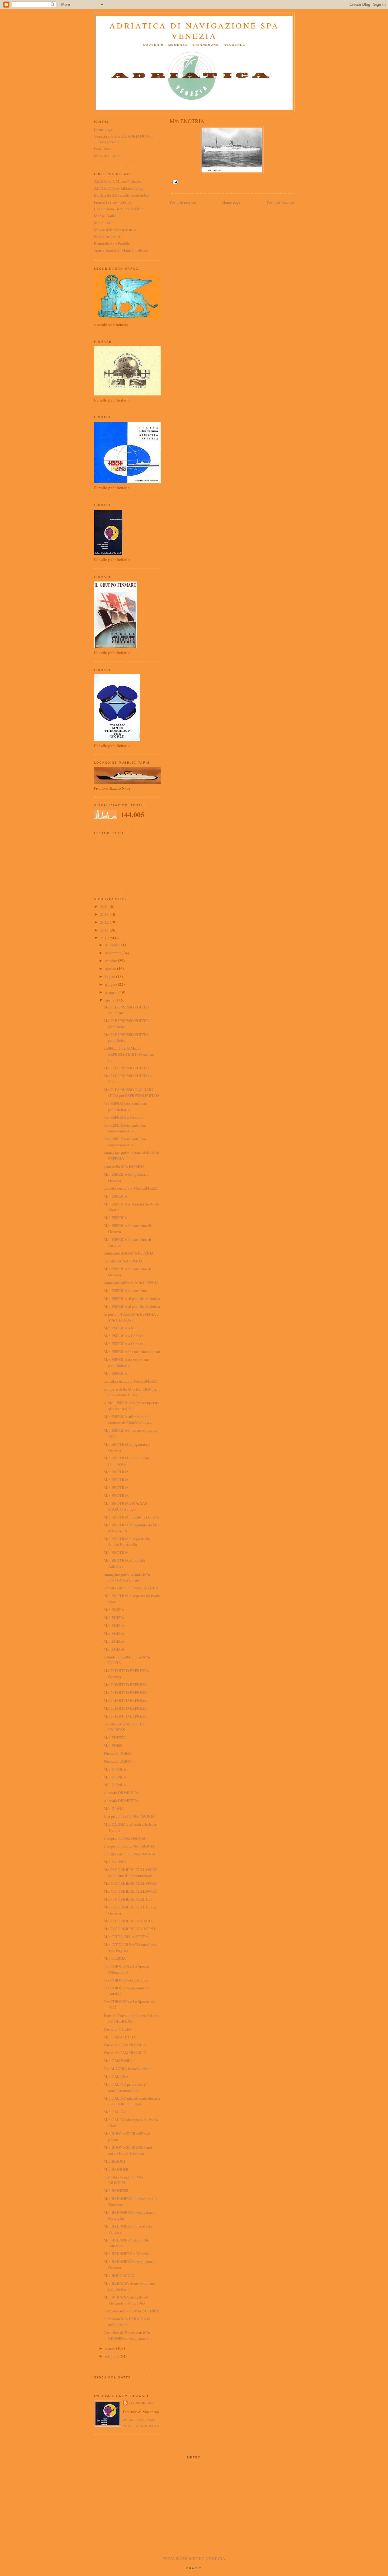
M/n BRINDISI (116, 2169)
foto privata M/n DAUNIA (125, 1838)
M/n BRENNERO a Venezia (126, 2254)
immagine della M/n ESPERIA (129, 1253)
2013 (105, 914)
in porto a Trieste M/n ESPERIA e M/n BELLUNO (131, 1317)
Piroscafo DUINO (118, 1753)
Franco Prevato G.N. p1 (113, 202)
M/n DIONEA (115, 1769)
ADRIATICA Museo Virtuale (118, 181)
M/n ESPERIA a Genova (124, 1336)
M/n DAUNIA (115, 1862)
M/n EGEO (113, 1745)
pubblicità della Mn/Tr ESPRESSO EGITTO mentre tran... (129, 1054)
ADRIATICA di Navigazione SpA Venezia (194, 31)
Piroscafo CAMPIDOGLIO (125, 2045)
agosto (111, 968)
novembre (114, 953)
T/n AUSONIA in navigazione (128, 2068)
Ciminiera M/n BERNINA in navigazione (127, 2322)
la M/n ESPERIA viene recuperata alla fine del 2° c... (131, 1406)
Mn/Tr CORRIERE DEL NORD (129, 1929)
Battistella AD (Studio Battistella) (122, 195)
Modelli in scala (107, 156)
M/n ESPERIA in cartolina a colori (132, 1351)
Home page (231, 202)
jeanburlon (141, 2403)
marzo (111, 2348)
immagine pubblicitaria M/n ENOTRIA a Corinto (127, 1577)
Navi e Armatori (107, 236)
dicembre (113, 945)
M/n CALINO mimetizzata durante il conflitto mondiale (132, 2101)
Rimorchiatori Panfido (112, 243)
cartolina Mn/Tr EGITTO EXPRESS (124, 1727)
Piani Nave (103, 149)
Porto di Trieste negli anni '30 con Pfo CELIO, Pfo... (131, 2018)
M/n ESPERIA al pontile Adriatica (132, 1298)
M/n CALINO (115, 2112)
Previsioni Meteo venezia (194, 2558)
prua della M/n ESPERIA (124, 1166)
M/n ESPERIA (115, 1196)
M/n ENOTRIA (116, 1472)
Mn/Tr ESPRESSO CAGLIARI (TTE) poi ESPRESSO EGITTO (131, 1093)
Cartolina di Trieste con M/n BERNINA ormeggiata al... (128, 2335)
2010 (105, 938)
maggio (112, 992)
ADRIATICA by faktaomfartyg (119, 188)
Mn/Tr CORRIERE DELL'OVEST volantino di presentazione (131, 1873)
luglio (111, 976)
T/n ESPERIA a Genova (123, 1117)
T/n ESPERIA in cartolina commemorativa (125, 1128)
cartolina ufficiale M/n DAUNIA (130, 1854)
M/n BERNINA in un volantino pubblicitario (129, 2286)
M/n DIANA (114, 1808)
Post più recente (183, 202)
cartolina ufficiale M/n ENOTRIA (131, 1588)
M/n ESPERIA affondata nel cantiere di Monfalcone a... (128, 1420)
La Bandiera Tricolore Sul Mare (120, 209)
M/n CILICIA (115, 1958)
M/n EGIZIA (114, 1610)
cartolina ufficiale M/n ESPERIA (130, 1188)
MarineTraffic (105, 216)
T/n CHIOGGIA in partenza (126, 1980)
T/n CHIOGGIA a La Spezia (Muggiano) (126, 1969)
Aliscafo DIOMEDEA (121, 1793)
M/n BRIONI (114, 2161)
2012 (105, 922)
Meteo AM (103, 223)
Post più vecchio (280, 202)
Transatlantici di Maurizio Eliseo (121, 250)
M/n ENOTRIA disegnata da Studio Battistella (127, 1542)
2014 (105, 906)
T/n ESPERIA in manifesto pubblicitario (125, 1106)
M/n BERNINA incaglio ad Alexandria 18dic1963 (126, 2300)
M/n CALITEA (116, 2076)
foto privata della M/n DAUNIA (129, 1816)
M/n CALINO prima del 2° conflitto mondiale (125, 2087)
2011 (105, 930)
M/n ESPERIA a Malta (122, 1328)
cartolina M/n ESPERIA (123, 1261)
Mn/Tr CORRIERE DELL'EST (128, 1899)
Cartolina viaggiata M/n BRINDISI (124, 2180)
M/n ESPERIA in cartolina (125, 1291)
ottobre (112, 961)
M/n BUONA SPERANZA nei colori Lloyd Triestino (128, 2150)
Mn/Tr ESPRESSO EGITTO (126, 1068)
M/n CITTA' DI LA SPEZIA (126, 1937)
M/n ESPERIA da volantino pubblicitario (126, 1362)
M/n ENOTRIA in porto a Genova (131, 1517)
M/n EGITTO (115, 1738)
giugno (112, 984)
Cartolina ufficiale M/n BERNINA (132, 2311)
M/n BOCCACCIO (119, 2275)
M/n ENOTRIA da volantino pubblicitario (127, 1461)
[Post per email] (174, 182)
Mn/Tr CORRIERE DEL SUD (128, 1921)
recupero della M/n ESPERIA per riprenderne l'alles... (131, 1392)
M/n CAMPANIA (118, 2061)
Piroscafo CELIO (117, 2029)
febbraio (112, 2356)
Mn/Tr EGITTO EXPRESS (125, 1685)
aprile (110, 1000)
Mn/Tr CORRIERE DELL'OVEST (131, 1883)
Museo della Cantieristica (115, 230)
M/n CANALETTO (119, 2037)
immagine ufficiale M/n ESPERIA (131, 1283)
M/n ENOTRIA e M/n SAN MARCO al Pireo (126, 1506)
